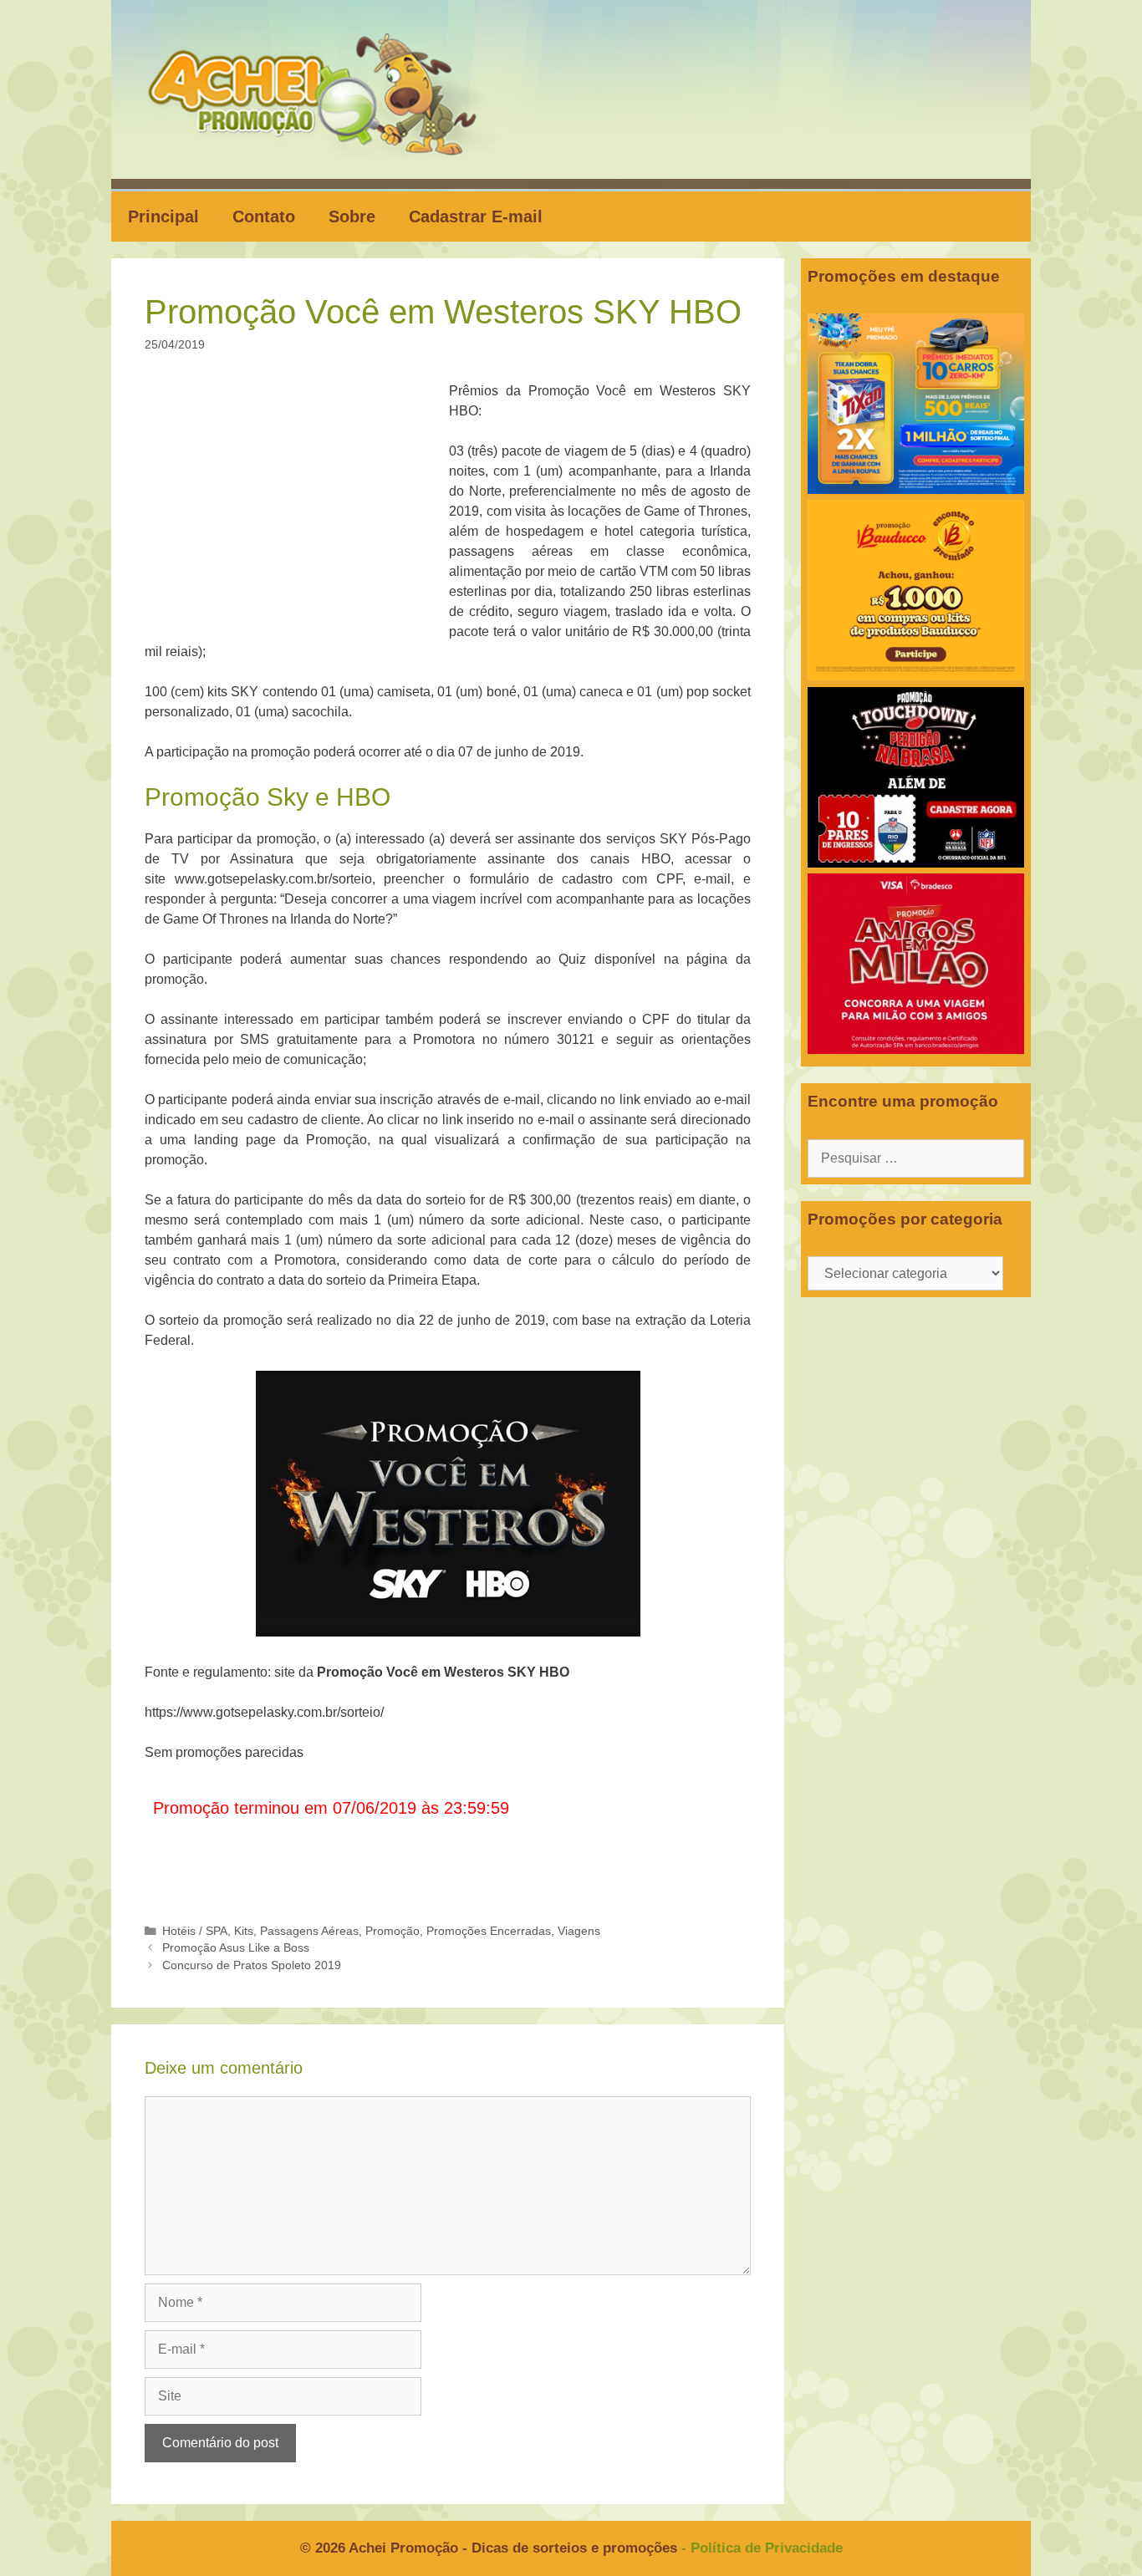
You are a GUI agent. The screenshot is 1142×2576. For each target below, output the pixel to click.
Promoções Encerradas (489, 1931)
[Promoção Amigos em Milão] (916, 1049)
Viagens (579, 1931)
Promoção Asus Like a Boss (236, 1948)
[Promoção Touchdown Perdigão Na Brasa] (916, 863)
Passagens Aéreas (309, 1931)
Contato (264, 216)
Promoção (393, 1931)
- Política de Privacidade (762, 2548)
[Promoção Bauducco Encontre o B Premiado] (916, 676)
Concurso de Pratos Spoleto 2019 (252, 1965)
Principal (163, 216)
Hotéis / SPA (195, 1931)
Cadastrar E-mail (476, 216)
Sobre (352, 216)
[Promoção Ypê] (916, 489)
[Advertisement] (302, 505)
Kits (244, 1931)
